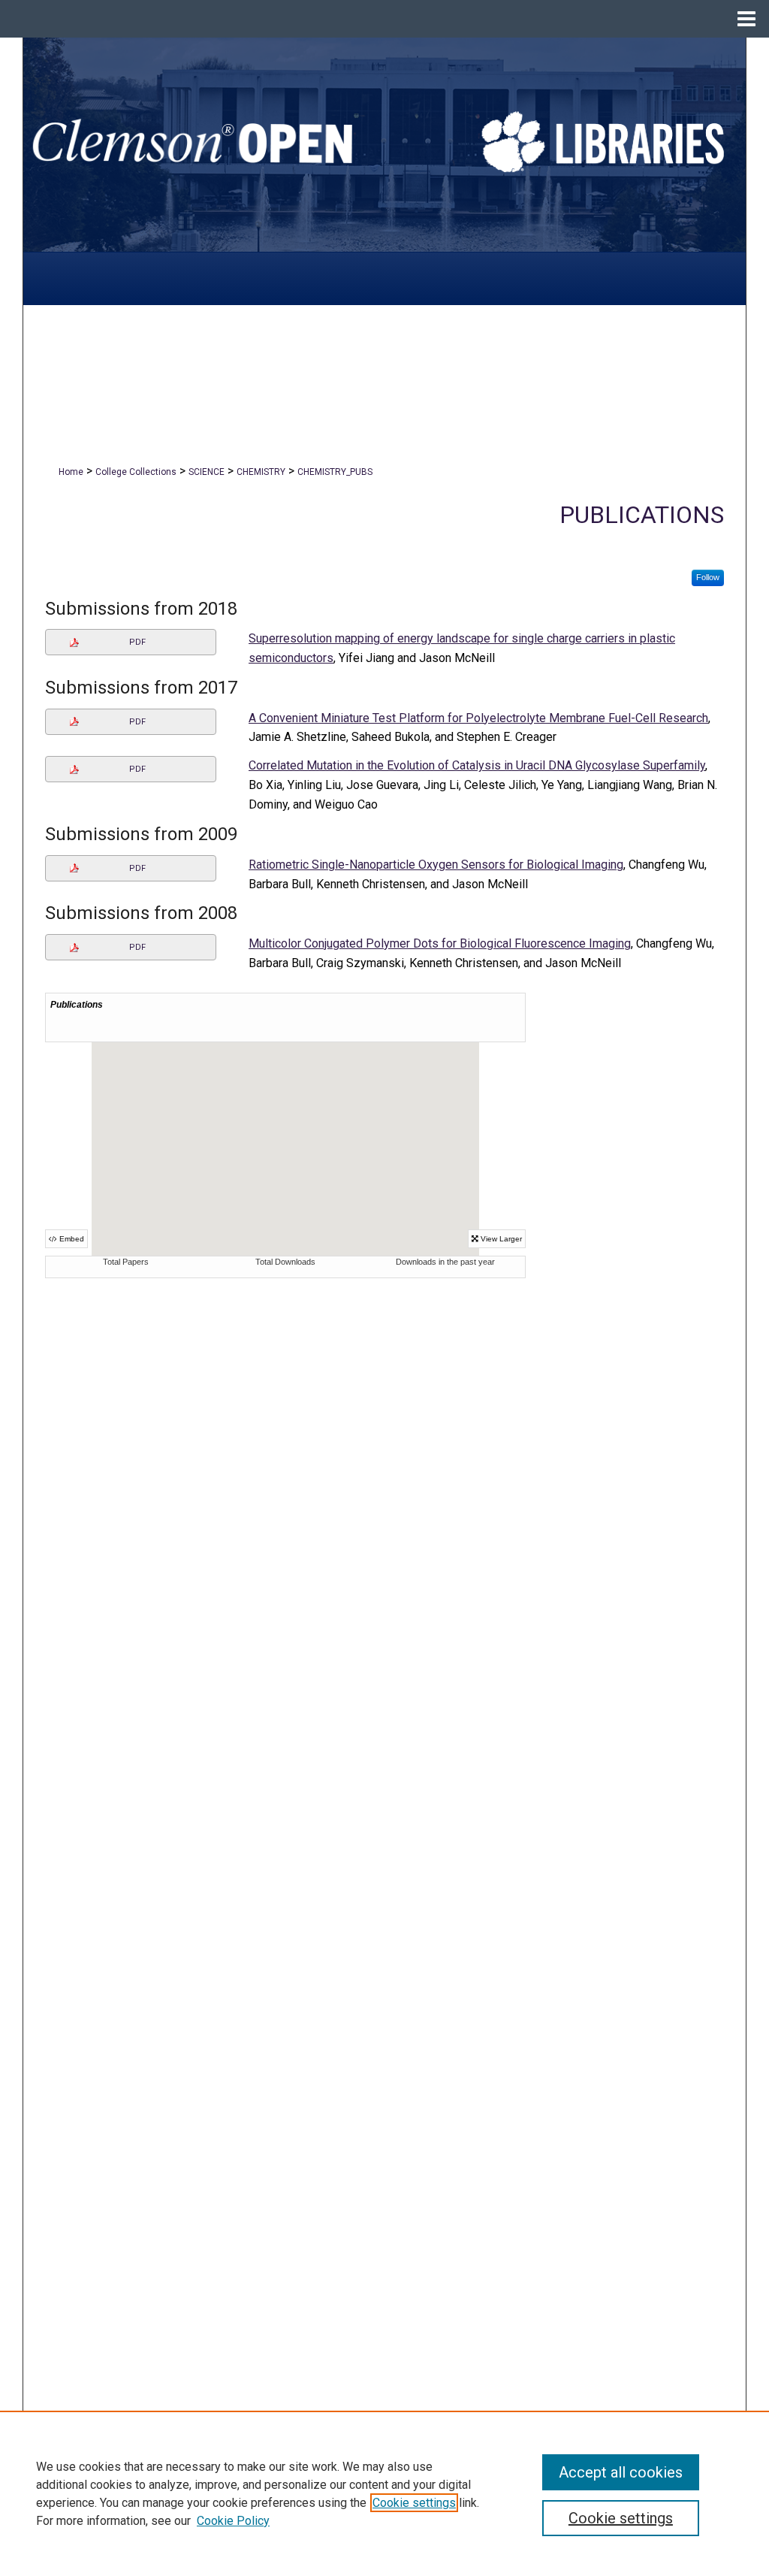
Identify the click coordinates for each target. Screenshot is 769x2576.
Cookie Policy (233, 2521)
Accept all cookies (621, 2472)
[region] (384, 2493)
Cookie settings (414, 2503)
